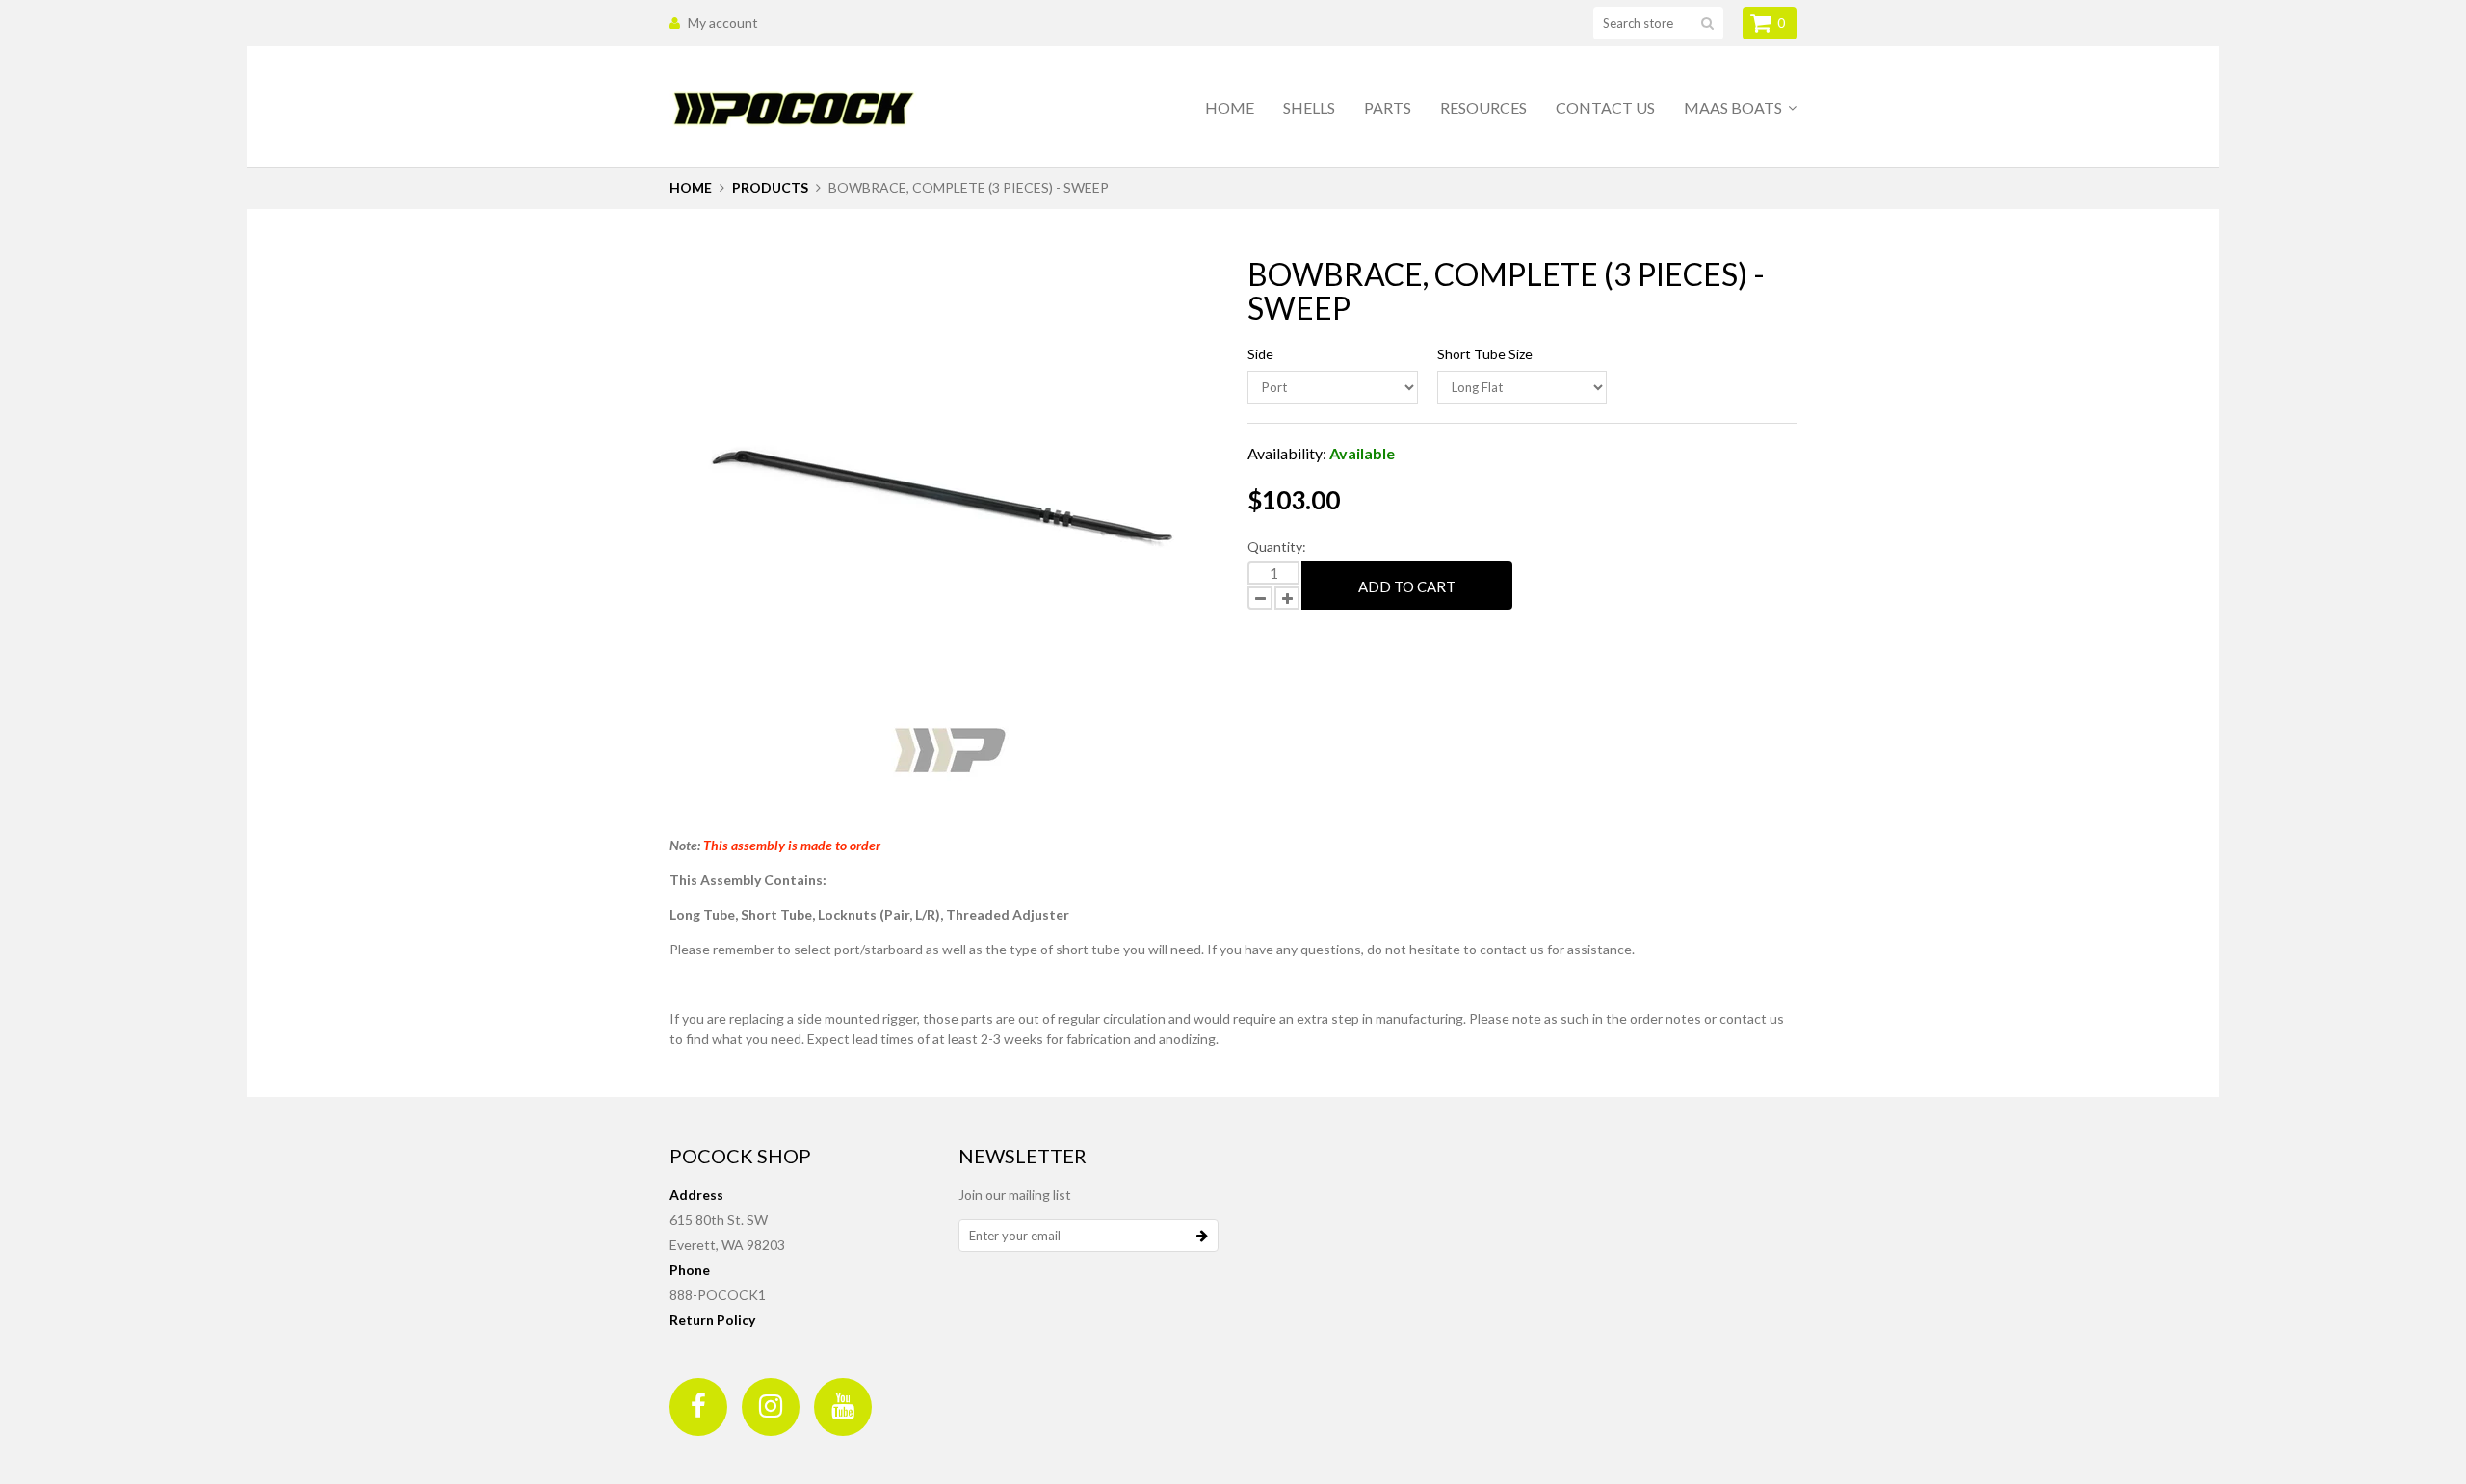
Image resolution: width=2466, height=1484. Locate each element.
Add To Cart (1407, 586)
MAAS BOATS (1734, 107)
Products (770, 187)
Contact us (1605, 107)
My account (723, 23)
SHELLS (1309, 107)
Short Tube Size (1485, 354)
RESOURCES (1483, 107)
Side (1260, 354)
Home (1230, 107)
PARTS (1388, 107)
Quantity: (1277, 547)
